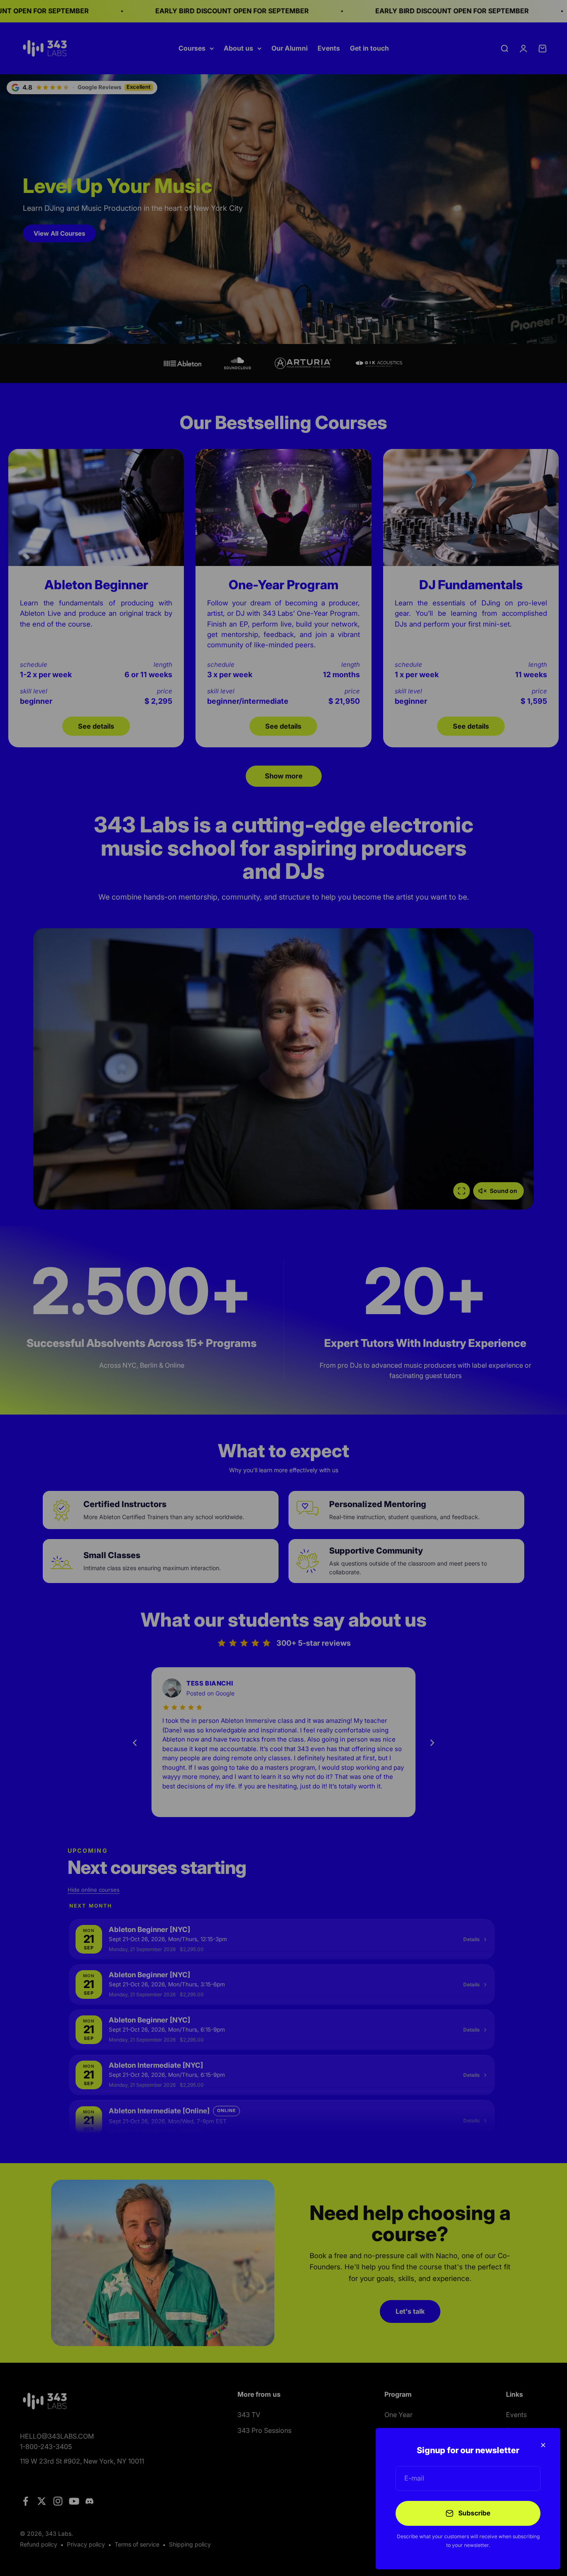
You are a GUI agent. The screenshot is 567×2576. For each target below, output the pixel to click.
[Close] (543, 2445)
